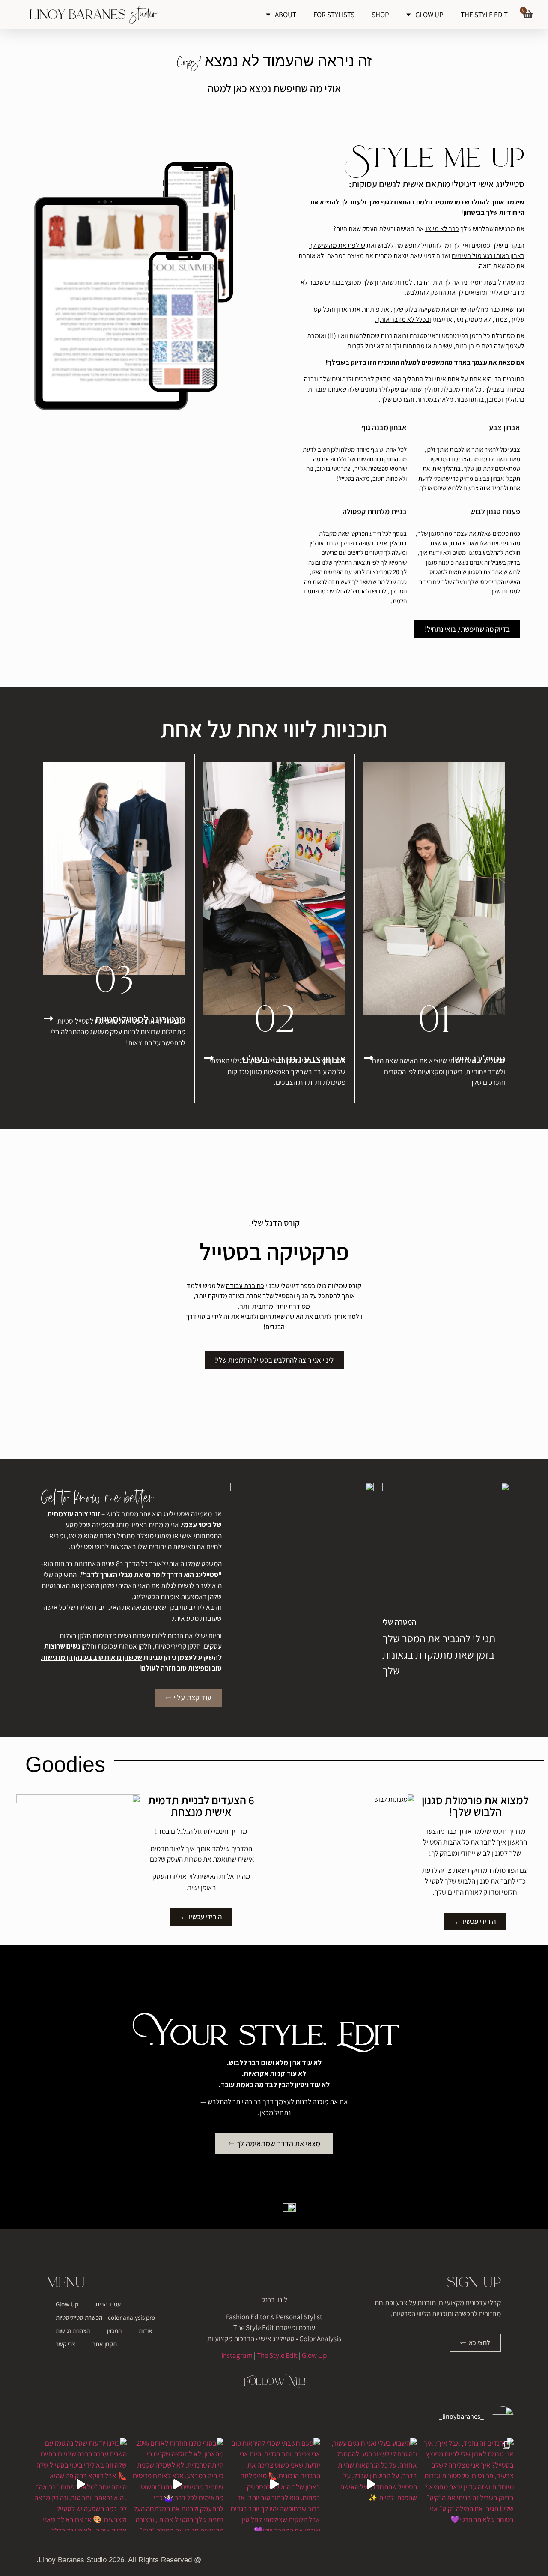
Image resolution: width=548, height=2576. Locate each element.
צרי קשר (66, 2344)
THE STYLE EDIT (484, 15)
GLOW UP (429, 15)
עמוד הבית (108, 2304)
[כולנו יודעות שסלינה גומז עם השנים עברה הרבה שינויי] (80, 2484)
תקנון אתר (105, 2344)
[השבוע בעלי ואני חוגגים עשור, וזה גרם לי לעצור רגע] (371, 2484)
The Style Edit (277, 2355)
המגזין (114, 2331)
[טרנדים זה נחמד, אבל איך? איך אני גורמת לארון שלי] (468, 2484)
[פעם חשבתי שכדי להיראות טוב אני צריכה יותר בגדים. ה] (274, 2484)
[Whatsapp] (476, 2562)
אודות (146, 2331)
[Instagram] (491, 2562)
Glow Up (314, 2355)
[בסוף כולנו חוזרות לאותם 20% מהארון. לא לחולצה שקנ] (177, 2484)
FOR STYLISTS (334, 15)
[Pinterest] (460, 2562)
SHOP (380, 15)
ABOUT (286, 15)
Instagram (237, 2355)
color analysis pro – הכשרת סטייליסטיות (105, 2317)
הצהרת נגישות (73, 2331)
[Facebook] (506, 2562)
